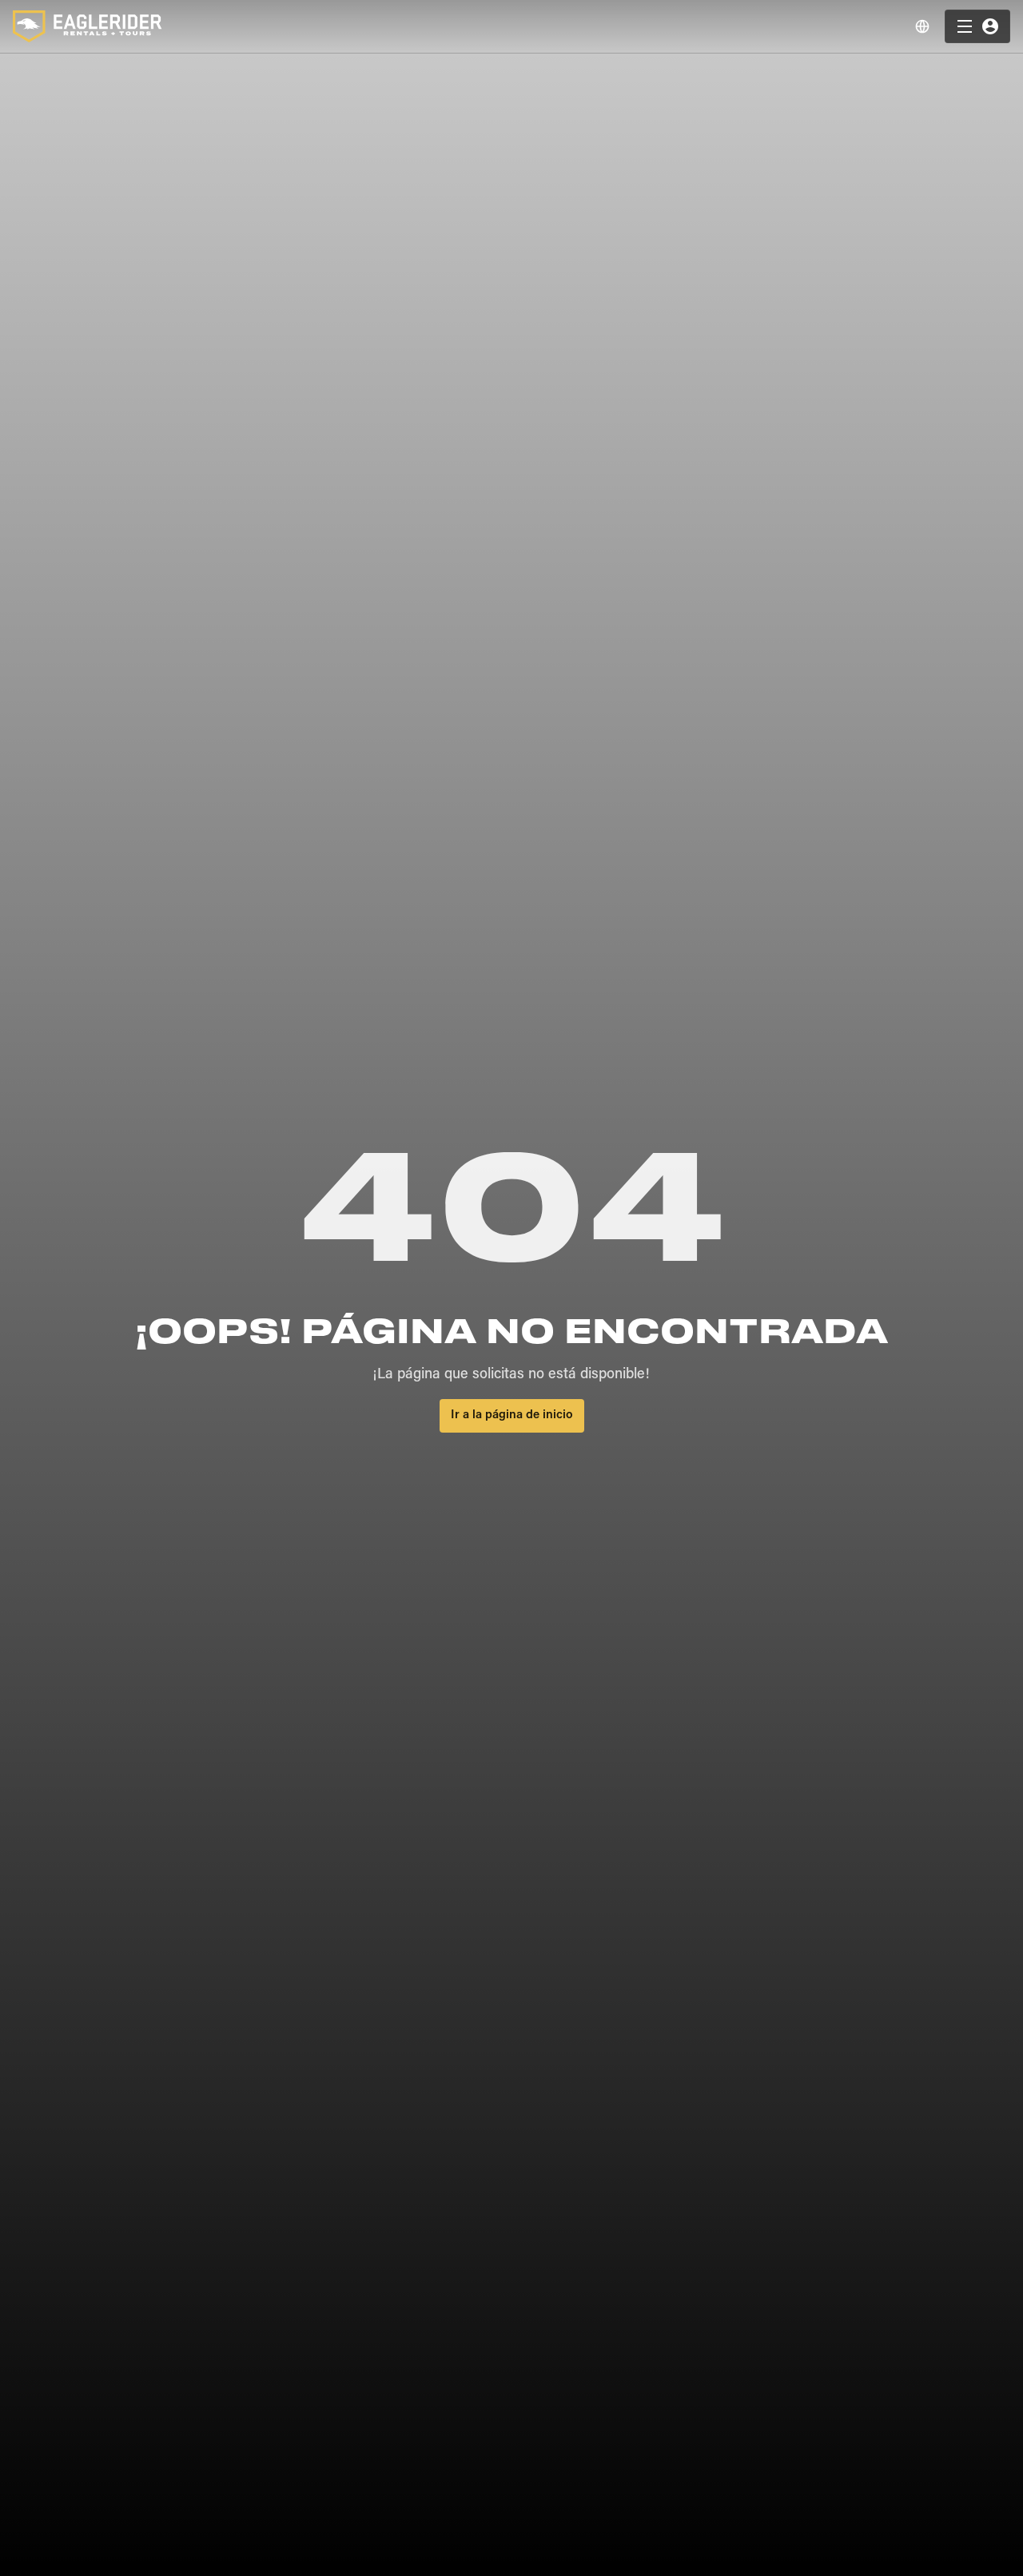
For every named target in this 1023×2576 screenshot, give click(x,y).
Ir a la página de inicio (512, 1415)
